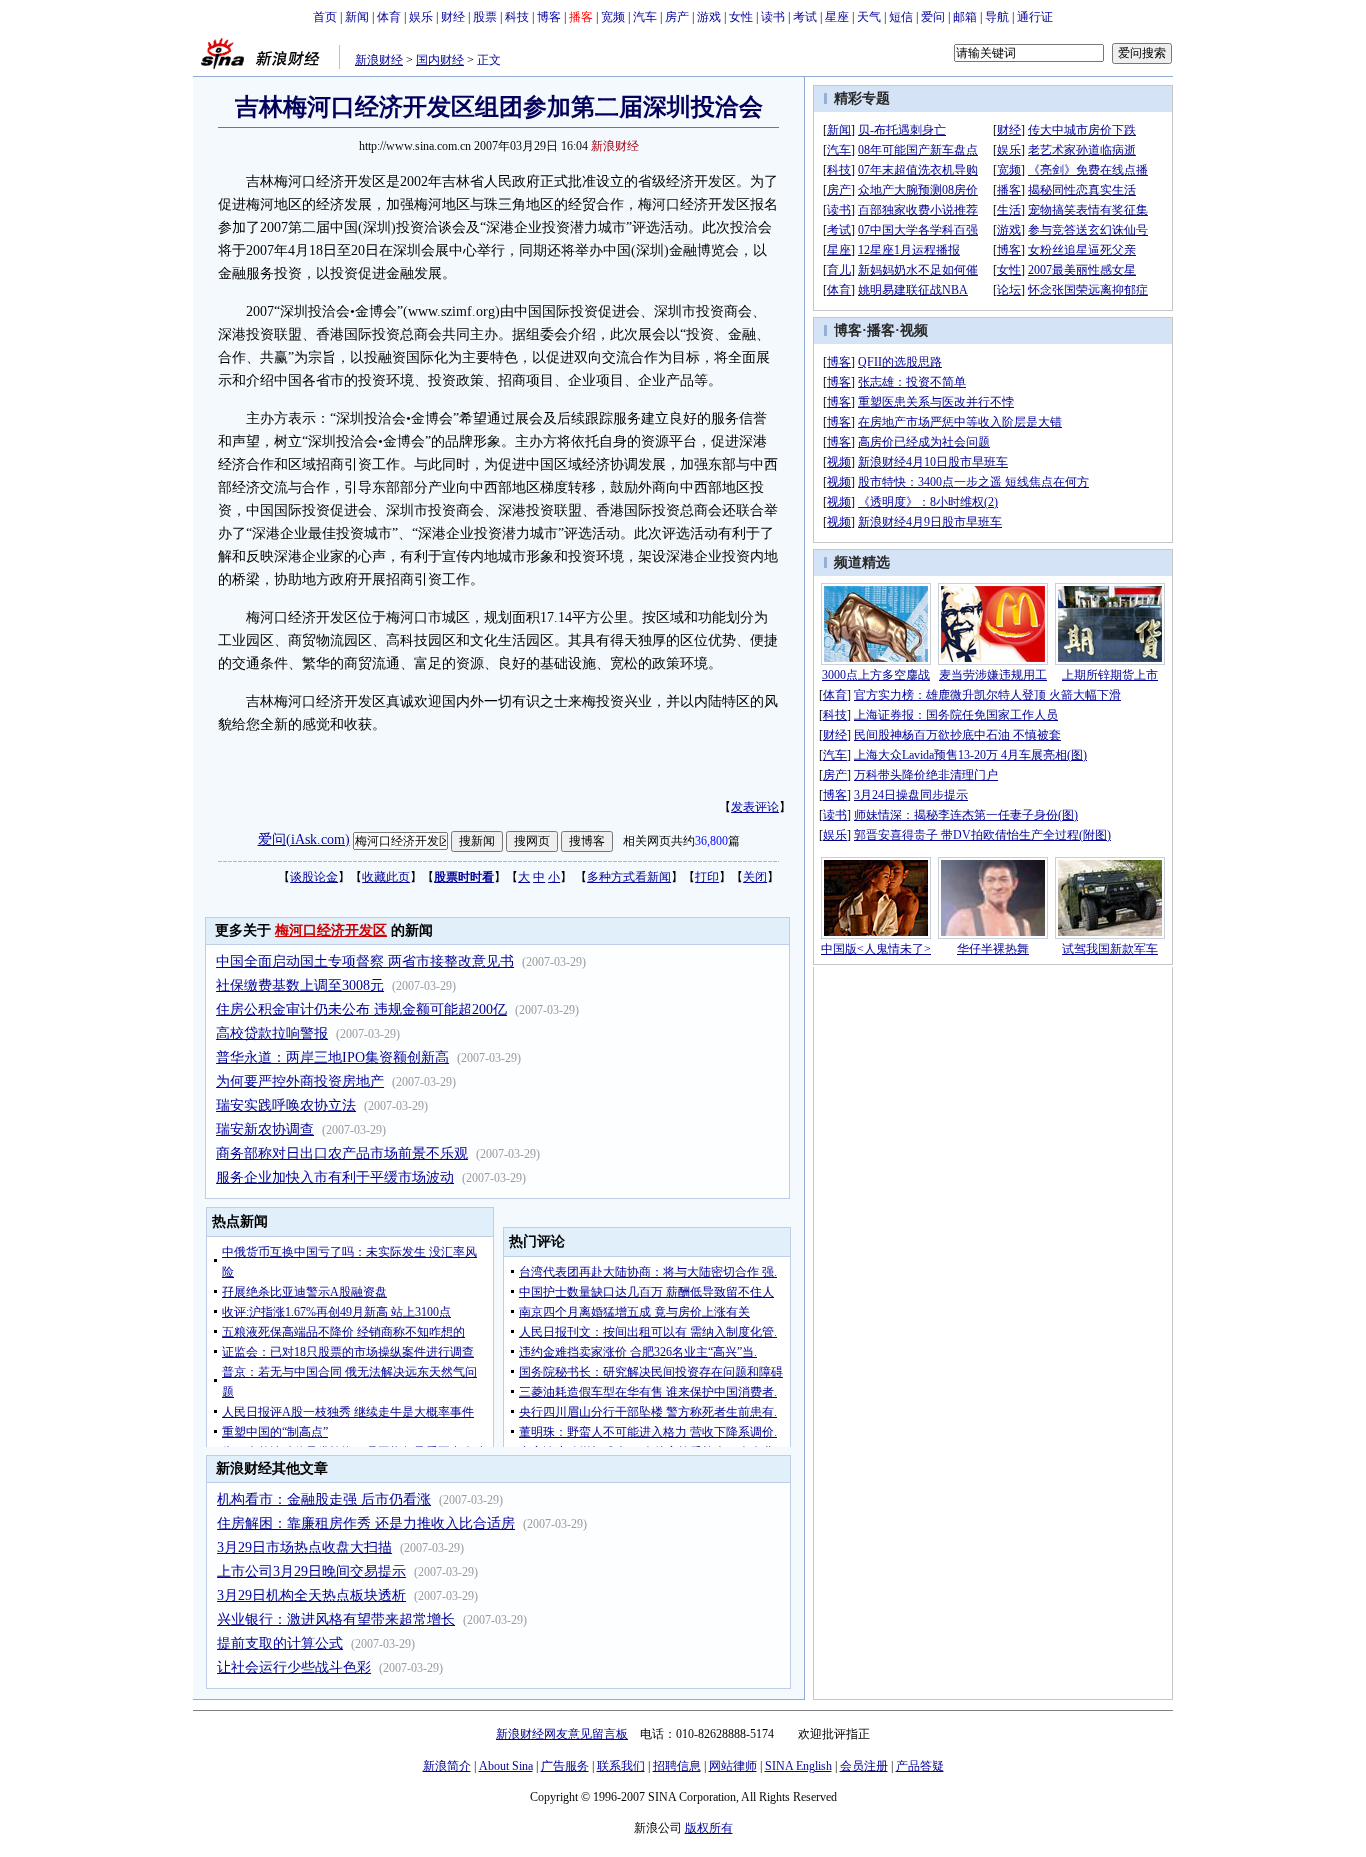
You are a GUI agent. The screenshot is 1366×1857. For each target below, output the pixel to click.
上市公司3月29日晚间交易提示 (311, 1571)
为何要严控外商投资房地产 (300, 1081)
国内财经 (440, 60)
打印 (707, 877)
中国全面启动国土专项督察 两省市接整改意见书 (365, 961)
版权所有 (709, 1828)
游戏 (709, 17)
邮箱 (965, 17)
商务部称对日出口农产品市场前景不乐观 (342, 1153)
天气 (869, 17)
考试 (805, 17)
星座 (837, 17)
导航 (997, 17)
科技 (517, 17)
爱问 (933, 17)
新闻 (357, 17)
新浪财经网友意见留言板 (562, 1734)
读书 (773, 17)
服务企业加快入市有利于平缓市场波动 (335, 1177)
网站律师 (733, 1766)
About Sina (506, 1766)
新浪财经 (379, 60)
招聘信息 (677, 1766)
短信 (901, 17)
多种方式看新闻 (629, 877)
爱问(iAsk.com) (304, 839)
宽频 (613, 17)
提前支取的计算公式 (280, 1643)
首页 (325, 17)
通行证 (1035, 17)
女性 (741, 17)
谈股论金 (314, 877)
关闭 (755, 877)
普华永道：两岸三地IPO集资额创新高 (332, 1057)
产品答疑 (920, 1766)
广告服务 (565, 1766)
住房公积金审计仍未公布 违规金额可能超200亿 (361, 1009)
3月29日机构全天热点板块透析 (311, 1595)
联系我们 (621, 1766)
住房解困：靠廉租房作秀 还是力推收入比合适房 (366, 1523)
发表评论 (755, 807)
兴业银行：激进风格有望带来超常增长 (336, 1619)
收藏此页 (386, 877)
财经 (453, 17)
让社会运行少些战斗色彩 (294, 1667)
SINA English (798, 1766)
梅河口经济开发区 (331, 930)
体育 (389, 17)
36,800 (711, 841)
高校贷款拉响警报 (272, 1033)
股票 (485, 17)
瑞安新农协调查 (265, 1129)
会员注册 (864, 1766)
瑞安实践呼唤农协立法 (286, 1105)
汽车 (645, 17)
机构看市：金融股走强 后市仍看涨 (324, 1499)
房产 (677, 17)
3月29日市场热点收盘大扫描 (304, 1547)
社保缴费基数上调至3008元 (300, 985)
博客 (549, 17)
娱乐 (421, 17)
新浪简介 (447, 1766)
